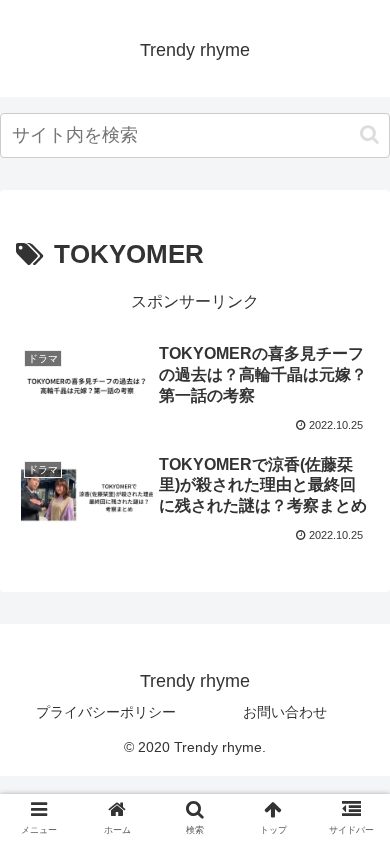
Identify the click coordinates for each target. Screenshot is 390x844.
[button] (369, 134)
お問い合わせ (285, 712)
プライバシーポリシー (106, 712)
